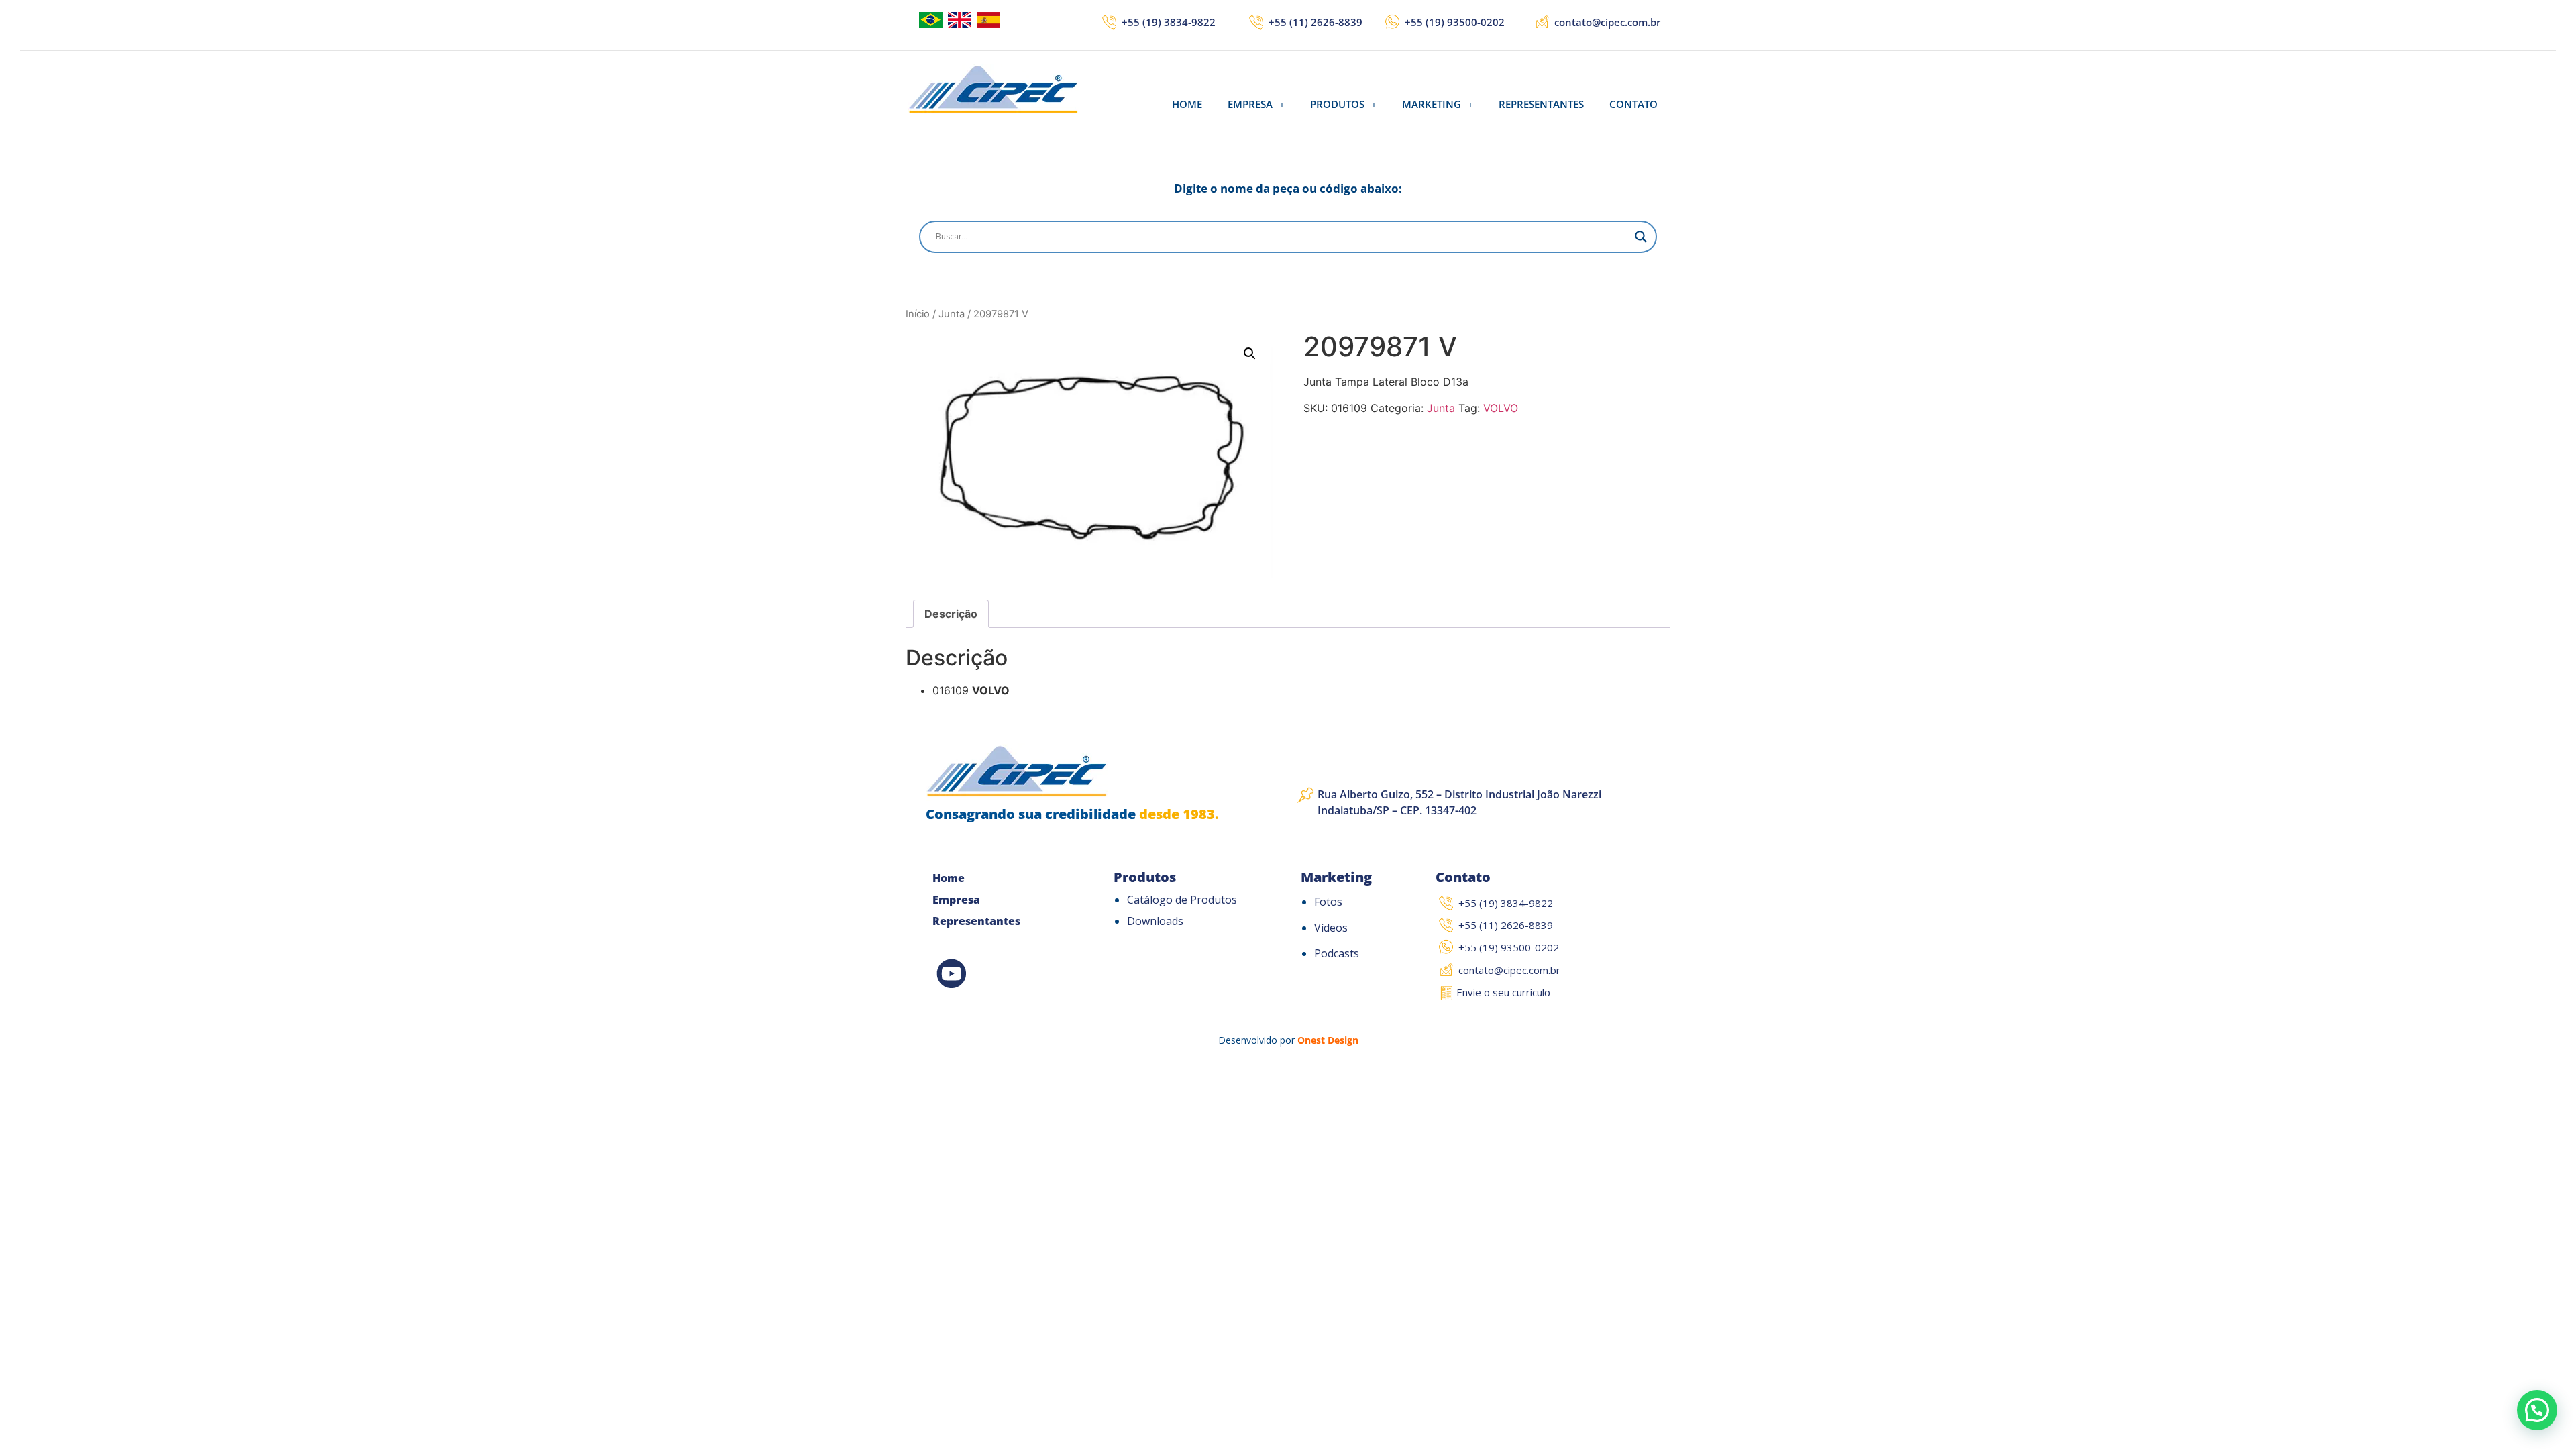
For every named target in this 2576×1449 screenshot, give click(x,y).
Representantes (976, 921)
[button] (1256, 104)
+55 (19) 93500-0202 (1455, 22)
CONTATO (1633, 104)
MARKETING (1432, 104)
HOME (1187, 104)
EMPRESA (1250, 104)
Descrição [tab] (951, 614)
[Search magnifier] (1641, 237)
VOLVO (1501, 408)
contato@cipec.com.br (1607, 22)
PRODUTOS (1337, 104)
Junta (952, 314)
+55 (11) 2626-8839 (1316, 22)
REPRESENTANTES (1541, 104)
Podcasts (1337, 953)
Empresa (956, 900)
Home (949, 878)
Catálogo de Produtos (1182, 900)
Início (918, 314)
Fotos (1328, 902)
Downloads (1155, 921)
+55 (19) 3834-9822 (1169, 22)
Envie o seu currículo (1503, 992)
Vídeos (1331, 928)
